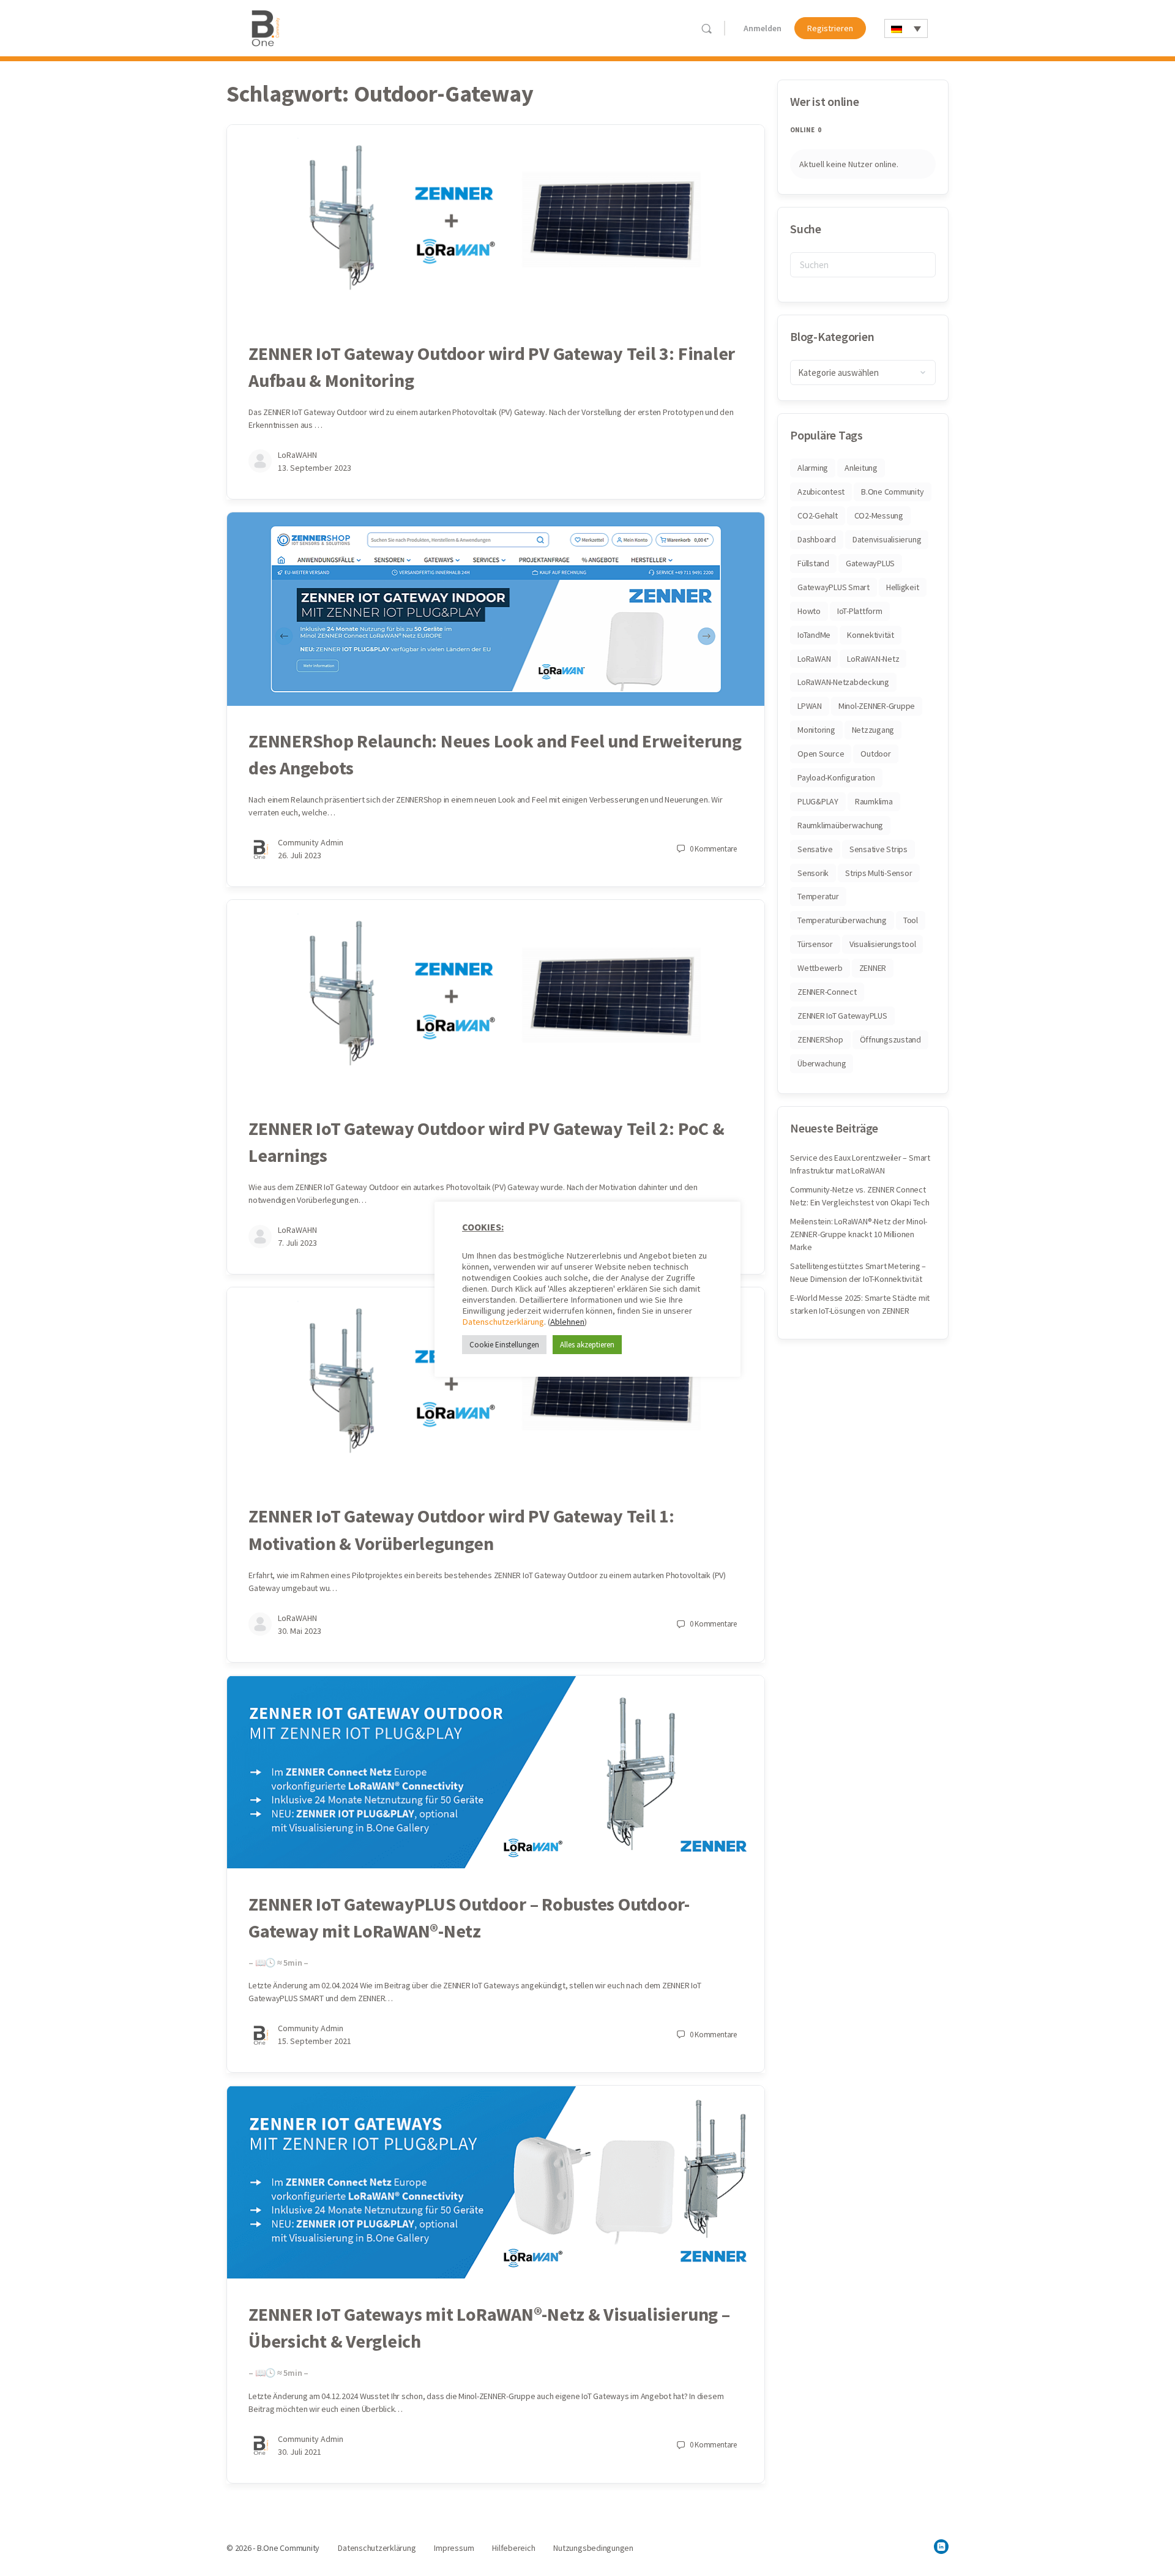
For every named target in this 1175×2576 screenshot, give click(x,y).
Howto (809, 611)
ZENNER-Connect (827, 992)
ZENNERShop (820, 1039)
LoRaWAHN (297, 455)
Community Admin (311, 842)
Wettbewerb (820, 968)
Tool (911, 920)
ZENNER (873, 968)
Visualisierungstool (882, 944)
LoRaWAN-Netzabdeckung (843, 682)
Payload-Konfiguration (836, 777)
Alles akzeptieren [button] (587, 1345)
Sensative (815, 849)
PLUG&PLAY (818, 801)
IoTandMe (814, 635)
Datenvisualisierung (887, 539)
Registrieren (830, 28)
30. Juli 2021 (300, 2452)
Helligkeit (903, 587)
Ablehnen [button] (567, 1322)
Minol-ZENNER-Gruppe (877, 706)
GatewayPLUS (870, 563)
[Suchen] (707, 28)
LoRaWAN (814, 659)
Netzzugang (873, 730)
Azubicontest (821, 492)
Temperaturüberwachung (842, 920)
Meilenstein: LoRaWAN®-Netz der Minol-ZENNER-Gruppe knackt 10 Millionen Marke (859, 1234)
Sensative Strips (878, 849)
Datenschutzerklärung (503, 1322)
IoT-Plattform (860, 611)
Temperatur (818, 896)
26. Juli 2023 (300, 855)
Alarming (813, 468)
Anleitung (861, 468)
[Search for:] (863, 265)
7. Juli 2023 (297, 1243)
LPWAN (810, 706)
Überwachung (822, 1063)
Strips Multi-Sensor (878, 873)
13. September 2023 (315, 468)
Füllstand (813, 563)
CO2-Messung (879, 515)
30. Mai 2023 (300, 1631)
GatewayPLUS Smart (834, 587)
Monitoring (816, 730)
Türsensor (815, 944)
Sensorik (813, 873)
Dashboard (817, 539)
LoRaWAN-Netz (873, 659)
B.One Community (892, 492)
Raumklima (874, 801)
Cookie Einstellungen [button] (504, 1345)
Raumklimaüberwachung (840, 825)
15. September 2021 (315, 2041)
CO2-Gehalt (818, 515)
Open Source (821, 754)
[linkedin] (941, 2547)
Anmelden (763, 28)
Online (806, 130)
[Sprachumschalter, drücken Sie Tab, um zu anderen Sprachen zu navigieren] (906, 28)
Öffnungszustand (890, 1039)
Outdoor (875, 754)
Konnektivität (871, 635)
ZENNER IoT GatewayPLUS (842, 1016)
